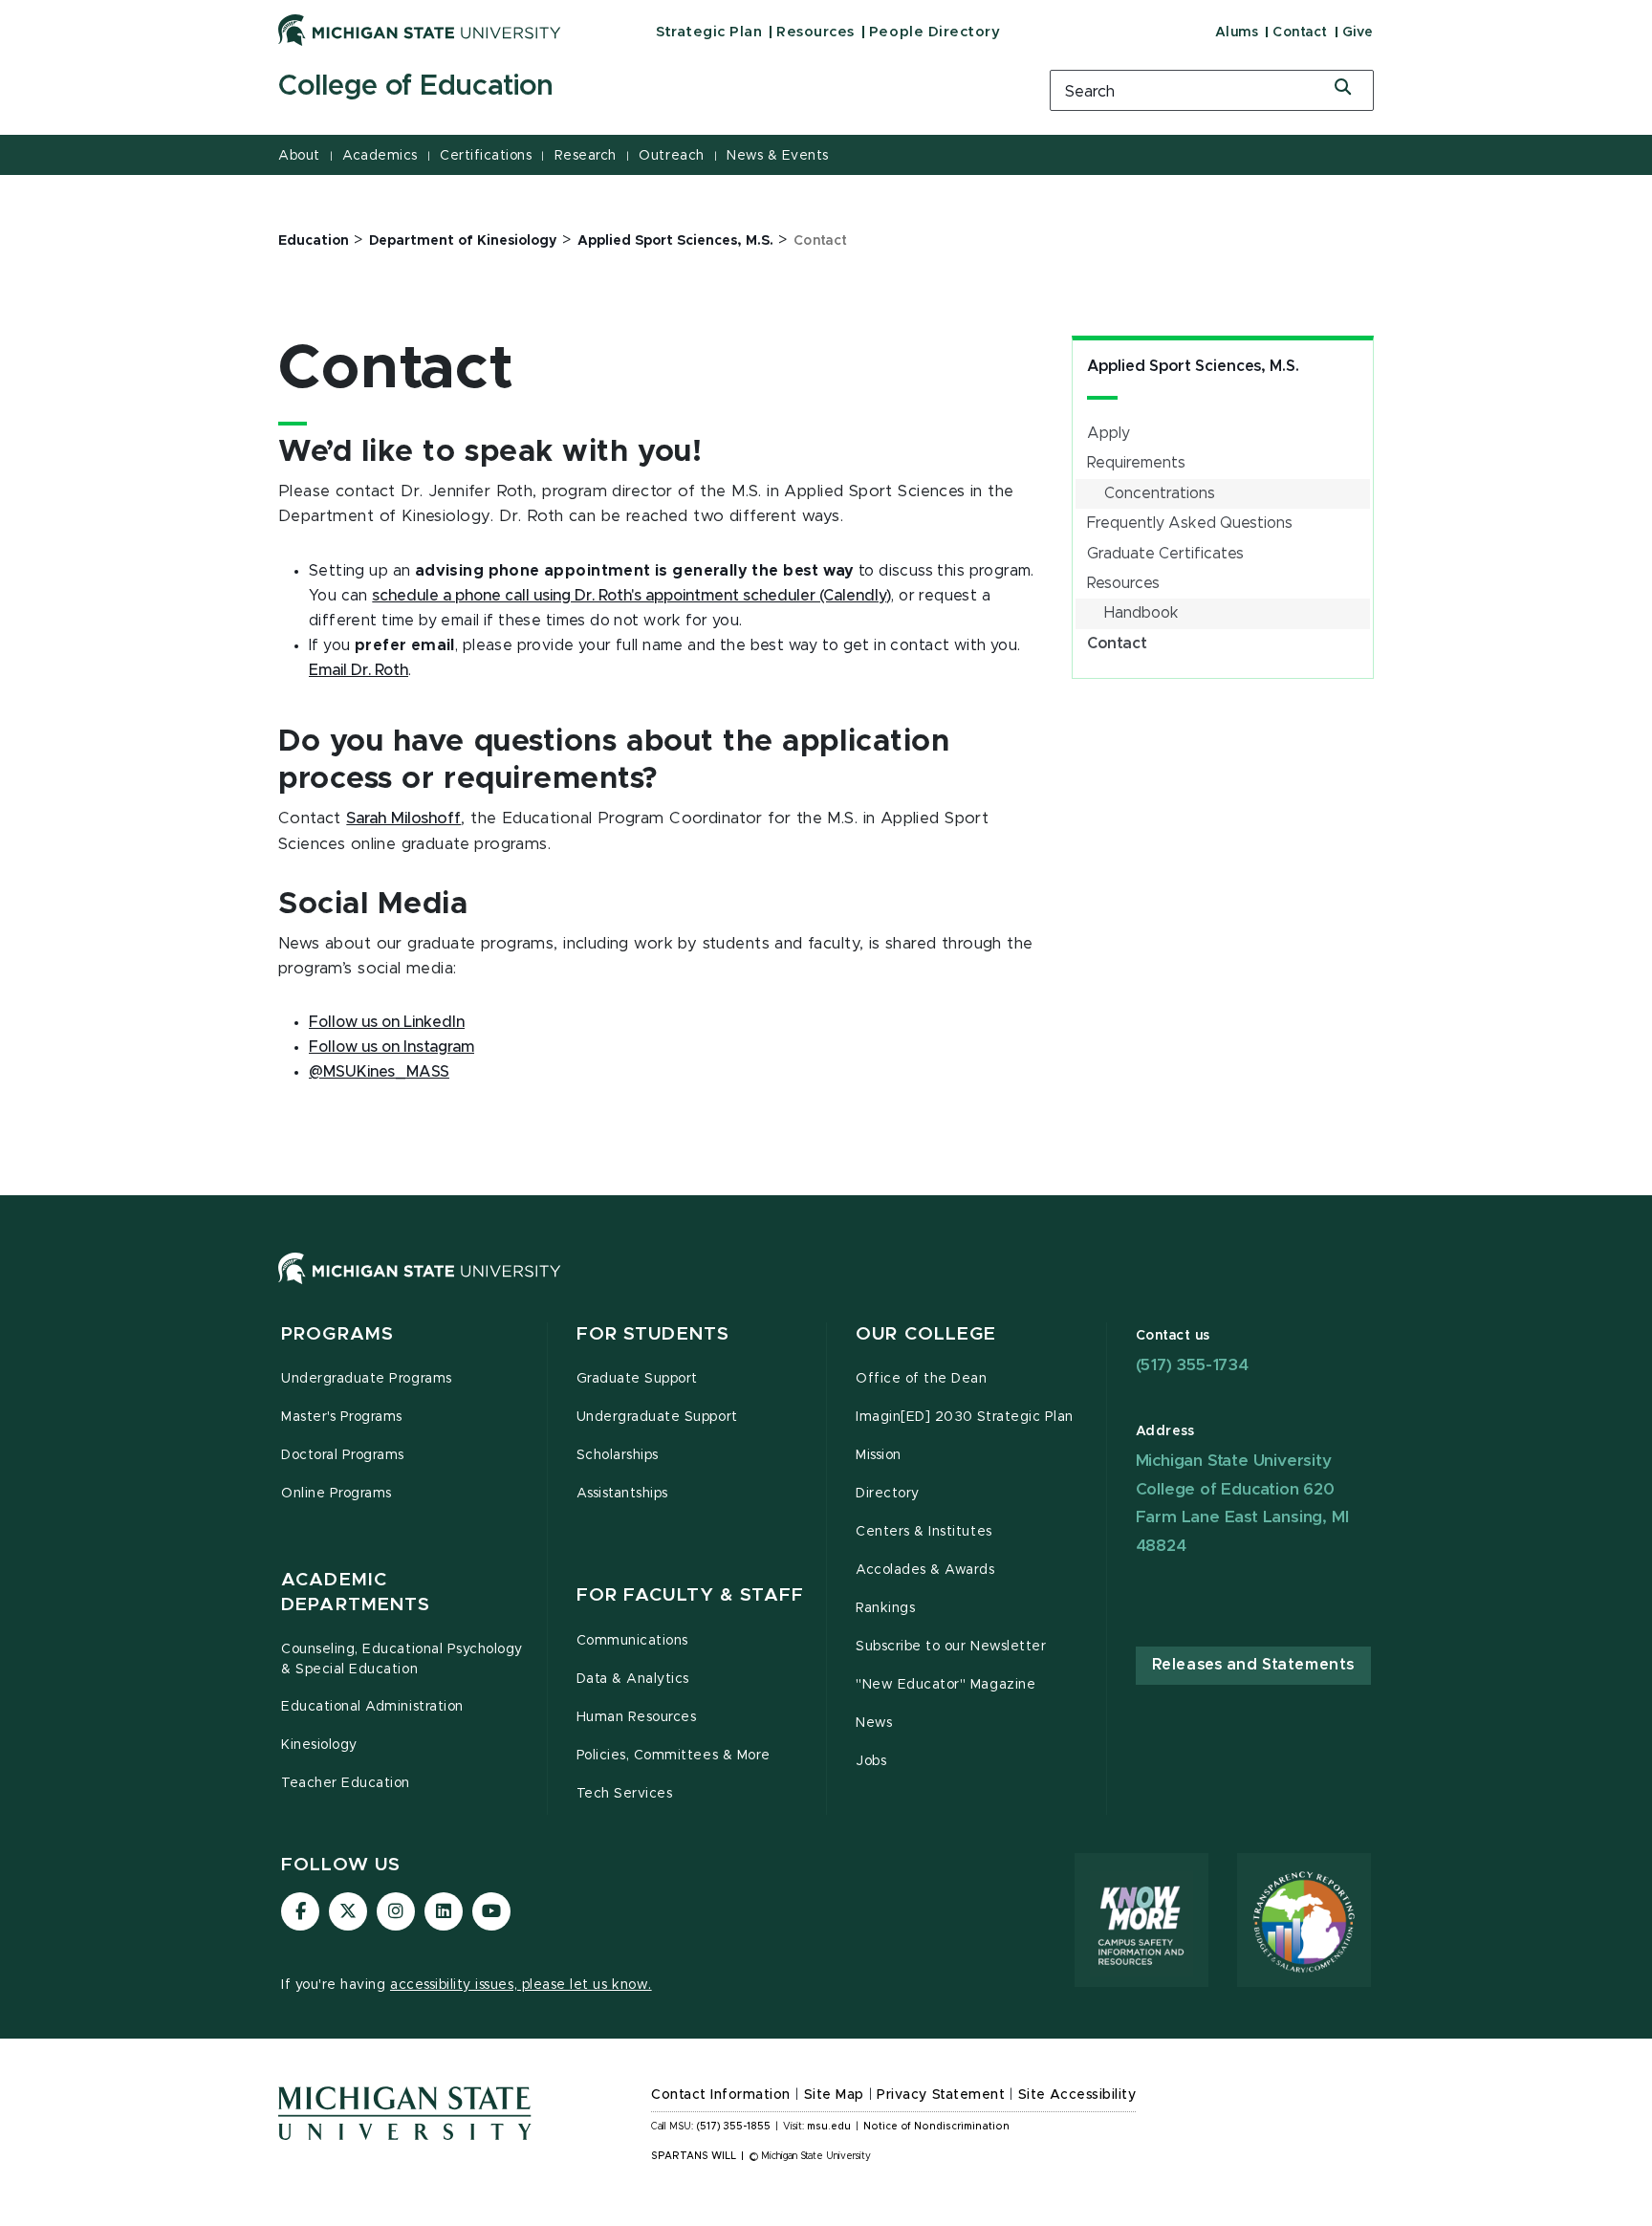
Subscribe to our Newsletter (951, 1647)
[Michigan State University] (420, 30)
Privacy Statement (941, 2095)
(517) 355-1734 (1192, 1365)
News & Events (778, 156)
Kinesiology (319, 1745)
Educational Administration (372, 1707)
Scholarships (618, 1455)
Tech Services (625, 1794)
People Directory (935, 32)
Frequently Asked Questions (1190, 523)
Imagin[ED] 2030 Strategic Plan (965, 1417)
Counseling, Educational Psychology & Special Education (402, 1659)
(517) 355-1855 (734, 2127)
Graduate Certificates (1165, 554)
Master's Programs (342, 1417)
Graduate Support (637, 1379)
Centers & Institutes (924, 1532)
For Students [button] (653, 1334)
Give (1358, 33)
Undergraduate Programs (367, 1379)
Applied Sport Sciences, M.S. (1193, 366)
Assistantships (622, 1494)
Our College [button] (926, 1334)
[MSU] (826, 1288)
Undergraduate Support (657, 1417)
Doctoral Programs (343, 1455)
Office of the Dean (922, 1379)
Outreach (671, 156)
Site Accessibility (1077, 2095)
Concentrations (1160, 493)
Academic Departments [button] (356, 1593)
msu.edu (829, 2127)
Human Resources (637, 1717)
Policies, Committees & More (674, 1756)
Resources (815, 32)
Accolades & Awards (925, 1570)
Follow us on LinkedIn (387, 1022)
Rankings (885, 1608)
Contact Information (721, 2095)
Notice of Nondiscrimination (936, 2127)
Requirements (1136, 463)
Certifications (486, 156)
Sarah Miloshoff (403, 818)
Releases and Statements (1253, 1665)
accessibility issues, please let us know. (521, 1985)
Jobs (871, 1761)
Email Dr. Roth (359, 670)
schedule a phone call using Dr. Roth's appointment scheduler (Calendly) (631, 596)
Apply (1109, 433)
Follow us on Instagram (391, 1047)
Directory (888, 1494)
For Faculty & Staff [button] (690, 1595)
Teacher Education (346, 1783)
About (299, 156)
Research (586, 156)
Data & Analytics (633, 1679)
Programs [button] (337, 1334)
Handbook (1141, 613)
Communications (632, 1641)
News (874, 1723)
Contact (1300, 33)
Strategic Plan (709, 32)
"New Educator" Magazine (946, 1685)
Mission (879, 1455)
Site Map (834, 2095)
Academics (380, 156)
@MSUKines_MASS (379, 1072)
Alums (1237, 33)
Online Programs (337, 1494)
